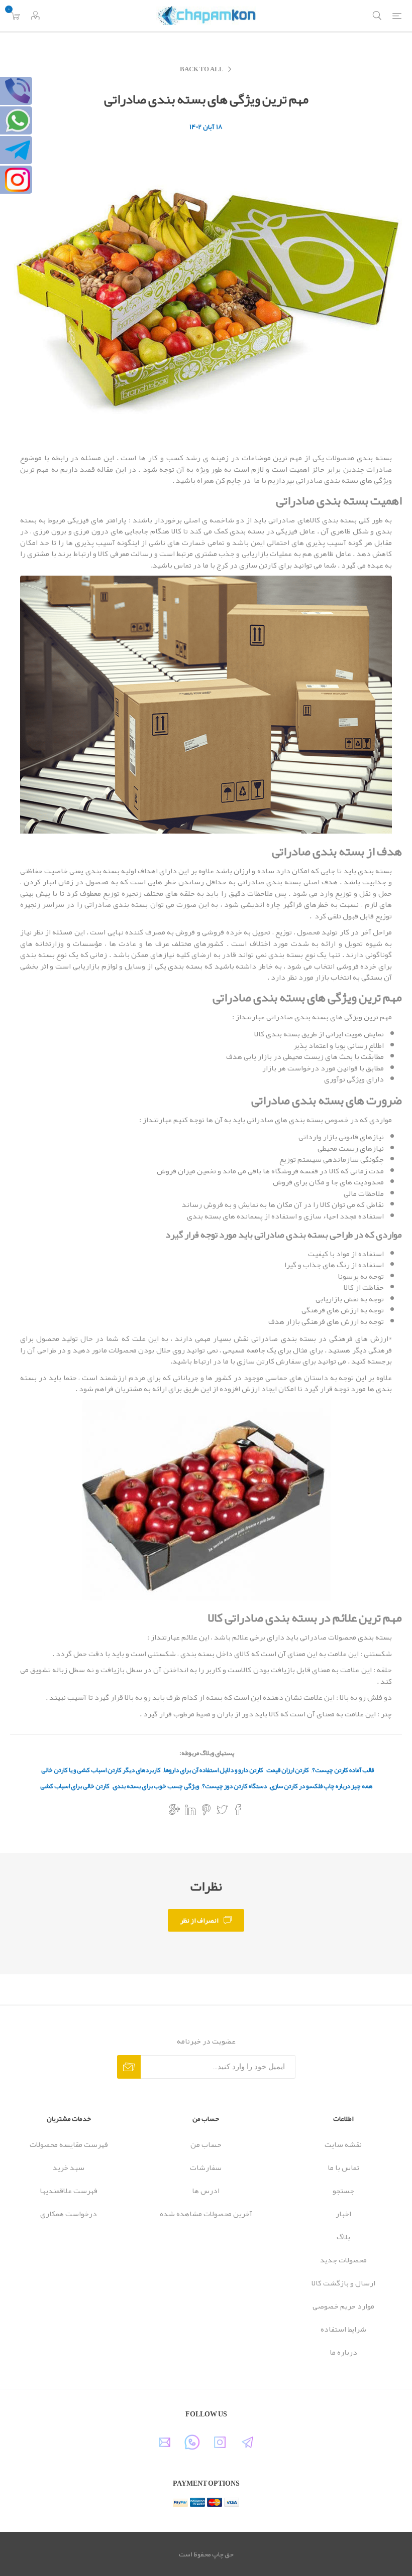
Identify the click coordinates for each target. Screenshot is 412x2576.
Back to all (202, 69)
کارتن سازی (255, 1361)
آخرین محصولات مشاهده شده (206, 2214)
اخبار (343, 2214)
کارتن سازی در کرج (247, 565)
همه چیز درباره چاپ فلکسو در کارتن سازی (321, 1786)
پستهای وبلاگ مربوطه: (207, 1753)
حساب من (206, 2144)
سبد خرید (69, 2167)
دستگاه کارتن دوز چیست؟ (234, 1786)
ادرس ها (206, 2191)
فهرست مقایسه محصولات (69, 2144)
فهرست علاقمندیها (69, 2191)
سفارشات (206, 2167)
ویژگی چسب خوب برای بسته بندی (156, 1786)
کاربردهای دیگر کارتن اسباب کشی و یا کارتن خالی (101, 1770)
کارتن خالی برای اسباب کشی (75, 1786)
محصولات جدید (343, 2260)
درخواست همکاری (69, 2214)
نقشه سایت (343, 2144)
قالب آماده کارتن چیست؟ (343, 1770)
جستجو (343, 2191)
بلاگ (343, 2237)
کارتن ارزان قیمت (288, 1770)
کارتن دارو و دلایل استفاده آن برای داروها (214, 1770)
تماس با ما (343, 2167)
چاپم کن (228, 480)
